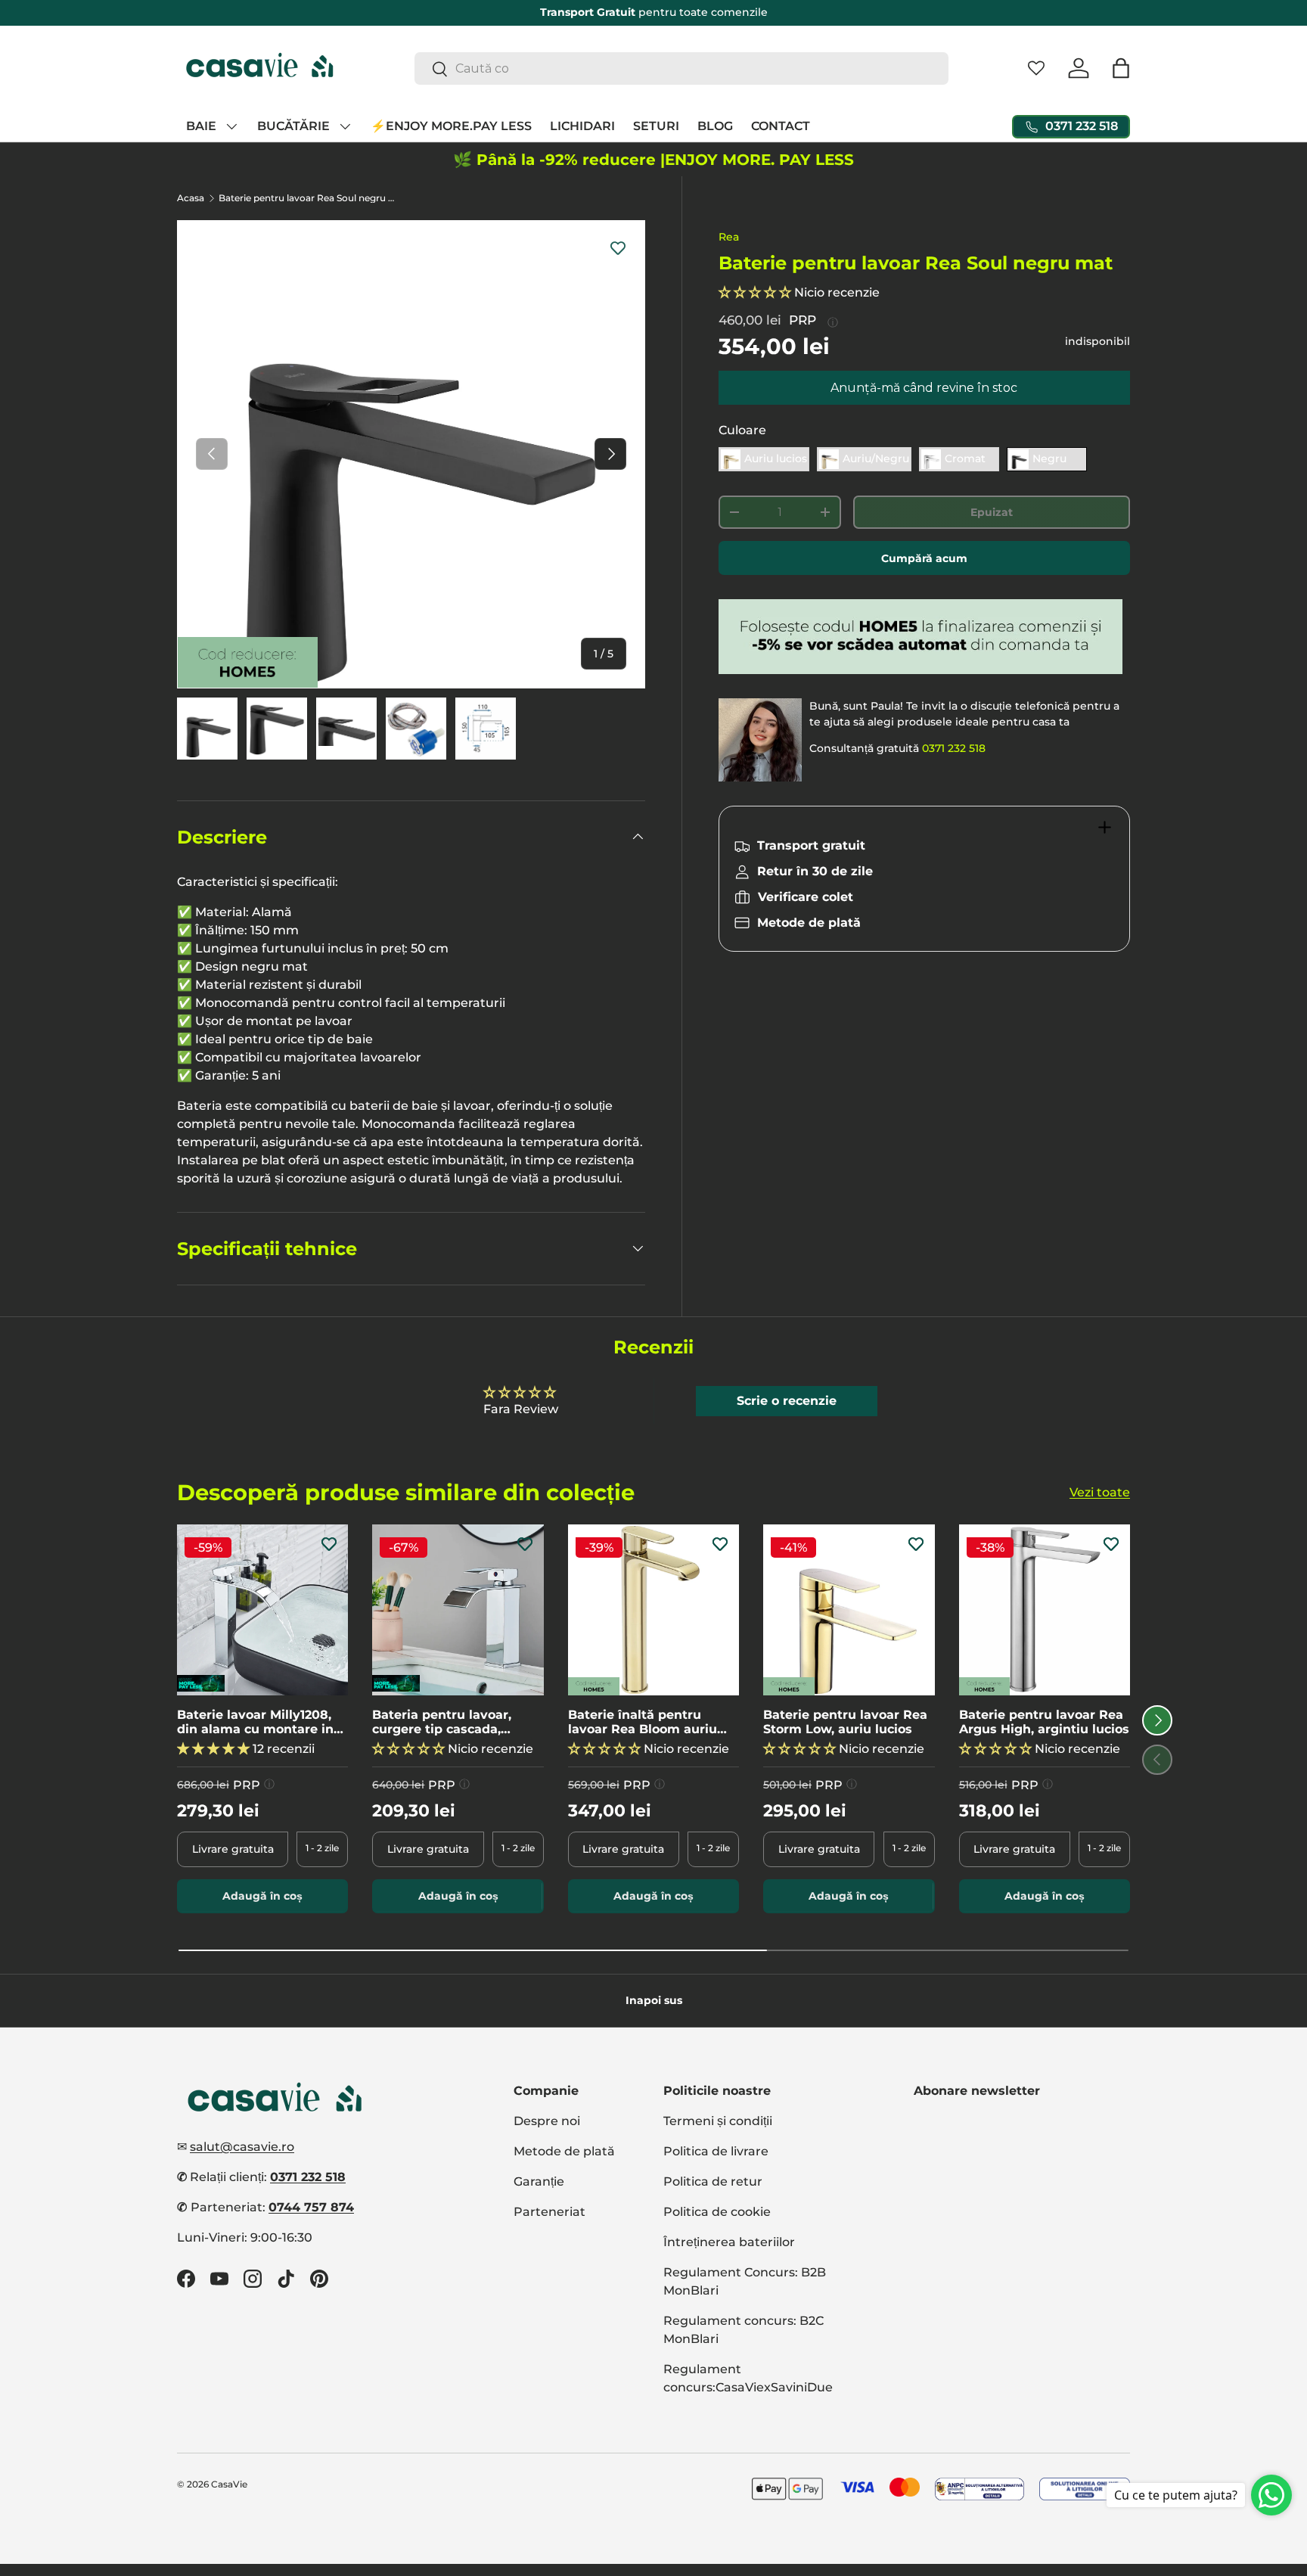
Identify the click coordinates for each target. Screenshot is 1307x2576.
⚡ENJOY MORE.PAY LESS (451, 126)
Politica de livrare (716, 2151)
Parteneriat (549, 2212)
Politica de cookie (717, 2212)
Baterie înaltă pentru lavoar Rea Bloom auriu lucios (643, 1722)
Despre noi (547, 2121)
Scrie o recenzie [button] (787, 1401)
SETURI (656, 126)
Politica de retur (713, 2181)
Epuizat (992, 512)
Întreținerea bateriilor (729, 2242)
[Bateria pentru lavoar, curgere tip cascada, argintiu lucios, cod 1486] (458, 1610)
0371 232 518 (954, 748)
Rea (729, 237)
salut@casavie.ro (242, 2147)
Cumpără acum (924, 558)
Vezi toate (1100, 1492)
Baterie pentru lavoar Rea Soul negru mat (309, 198)
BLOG (715, 126)
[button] (1121, 68)
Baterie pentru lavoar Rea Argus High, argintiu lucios (1044, 1722)
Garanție (539, 2181)
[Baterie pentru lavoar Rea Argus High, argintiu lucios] (1045, 1610)
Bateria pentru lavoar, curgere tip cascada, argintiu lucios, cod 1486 (449, 1722)
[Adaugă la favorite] (618, 247)
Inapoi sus (654, 2000)
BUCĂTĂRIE (293, 126)
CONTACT (781, 126)
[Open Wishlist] (1036, 68)
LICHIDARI (582, 126)
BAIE (201, 126)
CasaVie (229, 2484)
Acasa (191, 198)
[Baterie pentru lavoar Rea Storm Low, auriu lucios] (849, 1610)
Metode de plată (564, 2151)
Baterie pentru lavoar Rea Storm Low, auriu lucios (845, 1722)
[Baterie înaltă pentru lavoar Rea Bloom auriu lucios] (653, 1610)
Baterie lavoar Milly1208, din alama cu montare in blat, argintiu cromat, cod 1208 (258, 1722)
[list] (411, 454)
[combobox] (682, 68)
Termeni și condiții (718, 2121)
